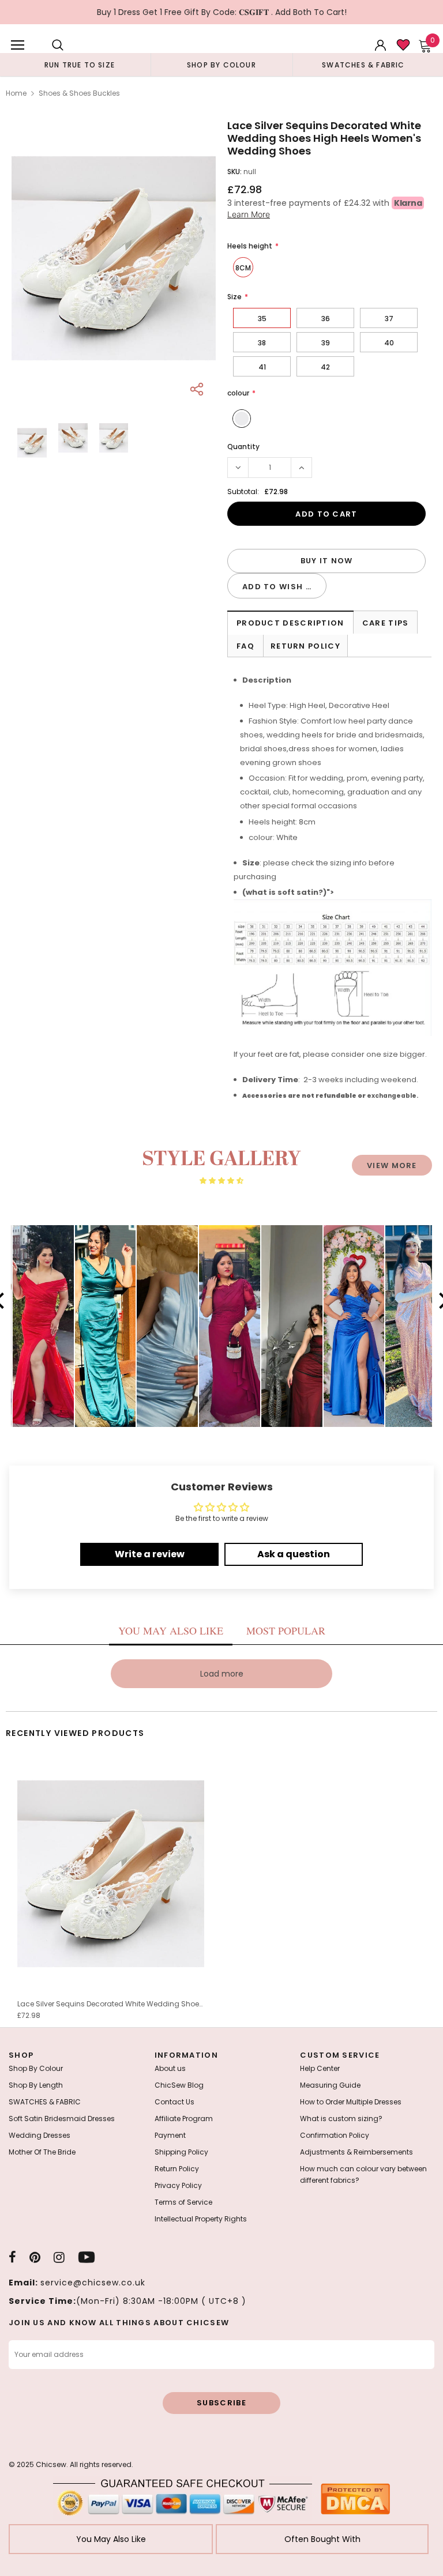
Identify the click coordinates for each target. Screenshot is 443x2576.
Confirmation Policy (335, 2135)
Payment (170, 2135)
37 (389, 319)
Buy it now (327, 561)
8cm (243, 268)
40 (389, 343)
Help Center (320, 2068)
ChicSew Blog (179, 2085)
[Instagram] (59, 2257)
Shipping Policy (181, 2152)
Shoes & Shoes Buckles (79, 93)
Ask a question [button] (294, 1554)
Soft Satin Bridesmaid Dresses (62, 2119)
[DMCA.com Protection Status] (355, 2498)
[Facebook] (12, 2257)
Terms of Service (183, 2202)
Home (16, 93)
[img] (222, 1181)
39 (326, 343)
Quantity (243, 447)
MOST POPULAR (286, 1630)
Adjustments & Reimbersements (356, 2152)
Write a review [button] (150, 1554)
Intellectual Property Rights (201, 2219)
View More (392, 1165)
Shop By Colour (36, 2068)
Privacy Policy (178, 2185)
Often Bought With (322, 2539)
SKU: (234, 172)
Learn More (249, 214)
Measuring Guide (330, 2085)
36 (326, 319)
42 (325, 367)
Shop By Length (36, 2085)
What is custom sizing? (341, 2119)
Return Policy (305, 646)
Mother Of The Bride (42, 2152)
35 (262, 319)
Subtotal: (243, 492)
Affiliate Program (184, 2119)
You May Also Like (111, 2539)
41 (262, 367)
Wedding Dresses (40, 2135)
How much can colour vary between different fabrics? (363, 2174)
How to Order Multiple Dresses (351, 2102)
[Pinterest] (35, 2257)
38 (262, 343)
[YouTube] (87, 2257)
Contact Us (174, 2102)
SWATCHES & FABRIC (45, 2102)
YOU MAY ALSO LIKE (171, 1630)
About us (170, 2068)
